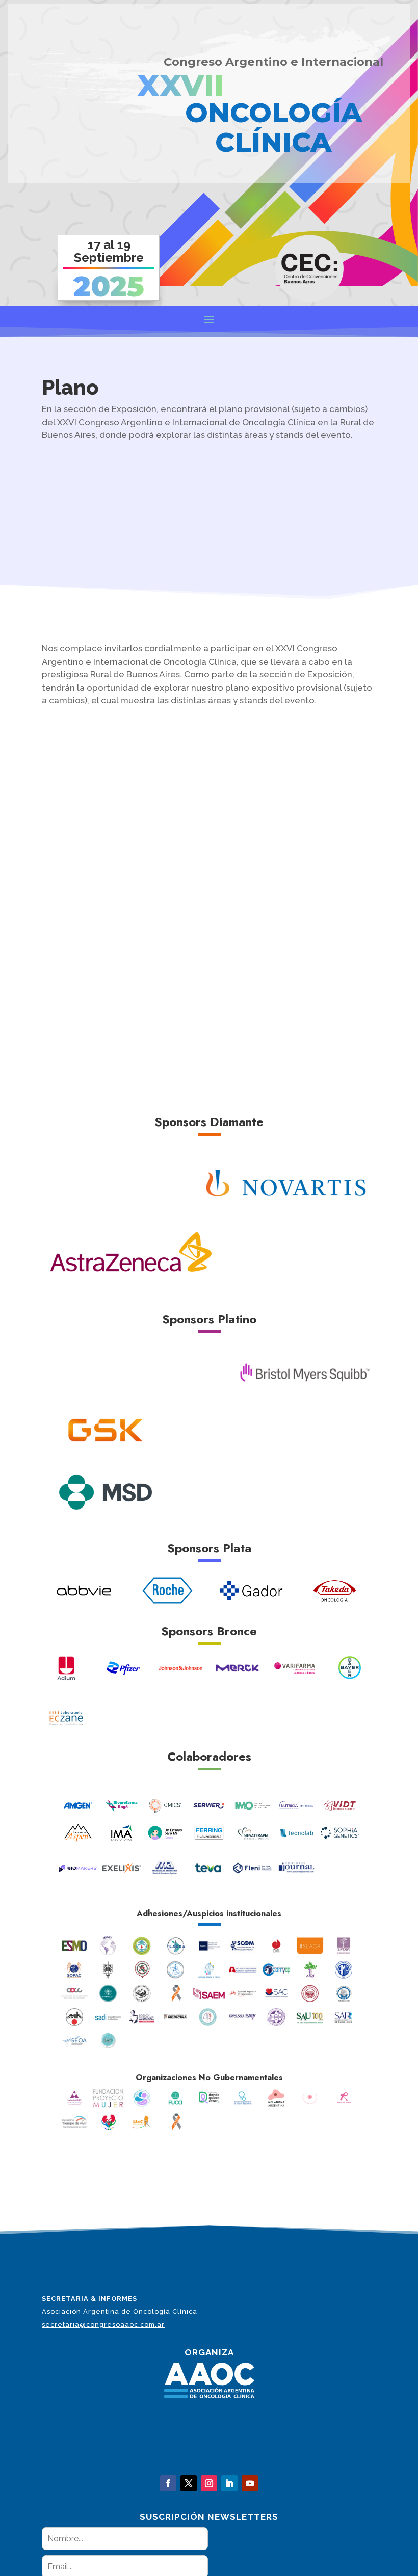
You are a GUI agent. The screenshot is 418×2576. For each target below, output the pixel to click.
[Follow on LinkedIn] (229, 2483)
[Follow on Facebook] (168, 2483)
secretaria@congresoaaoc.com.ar (103, 2325)
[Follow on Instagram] (209, 2483)
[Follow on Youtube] (250, 2483)
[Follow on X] (189, 2483)
